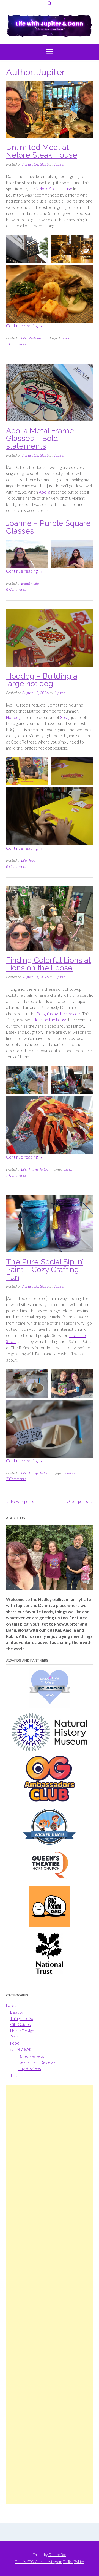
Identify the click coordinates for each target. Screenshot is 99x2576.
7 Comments (16, 344)
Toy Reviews (30, 2068)
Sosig (65, 717)
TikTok (68, 2562)
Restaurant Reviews (37, 2062)
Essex (65, 338)
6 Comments (16, 589)
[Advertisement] (50, 2295)
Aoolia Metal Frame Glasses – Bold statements (40, 438)
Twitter (79, 2562)
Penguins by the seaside (58, 1014)
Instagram (54, 2562)
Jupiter (59, 164)
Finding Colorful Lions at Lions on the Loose (48, 964)
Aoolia (45, 492)
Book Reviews (31, 2056)
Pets (14, 2037)
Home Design (22, 2031)
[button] (50, 52)
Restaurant (37, 338)
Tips (14, 2075)
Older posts (80, 1501)
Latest (12, 2005)
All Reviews (20, 2049)
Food (15, 2043)
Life (24, 338)
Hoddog (13, 717)
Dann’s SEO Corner (30, 2562)
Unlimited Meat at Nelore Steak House (42, 151)
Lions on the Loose (50, 1020)
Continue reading (24, 326)
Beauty (26, 583)
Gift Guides (20, 2024)
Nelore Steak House (54, 189)
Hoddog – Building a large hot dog (42, 680)
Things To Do (38, 1169)
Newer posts (20, 1501)
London (69, 1473)
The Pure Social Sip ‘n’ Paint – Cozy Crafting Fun (45, 1270)
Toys (32, 860)
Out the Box (57, 2555)
